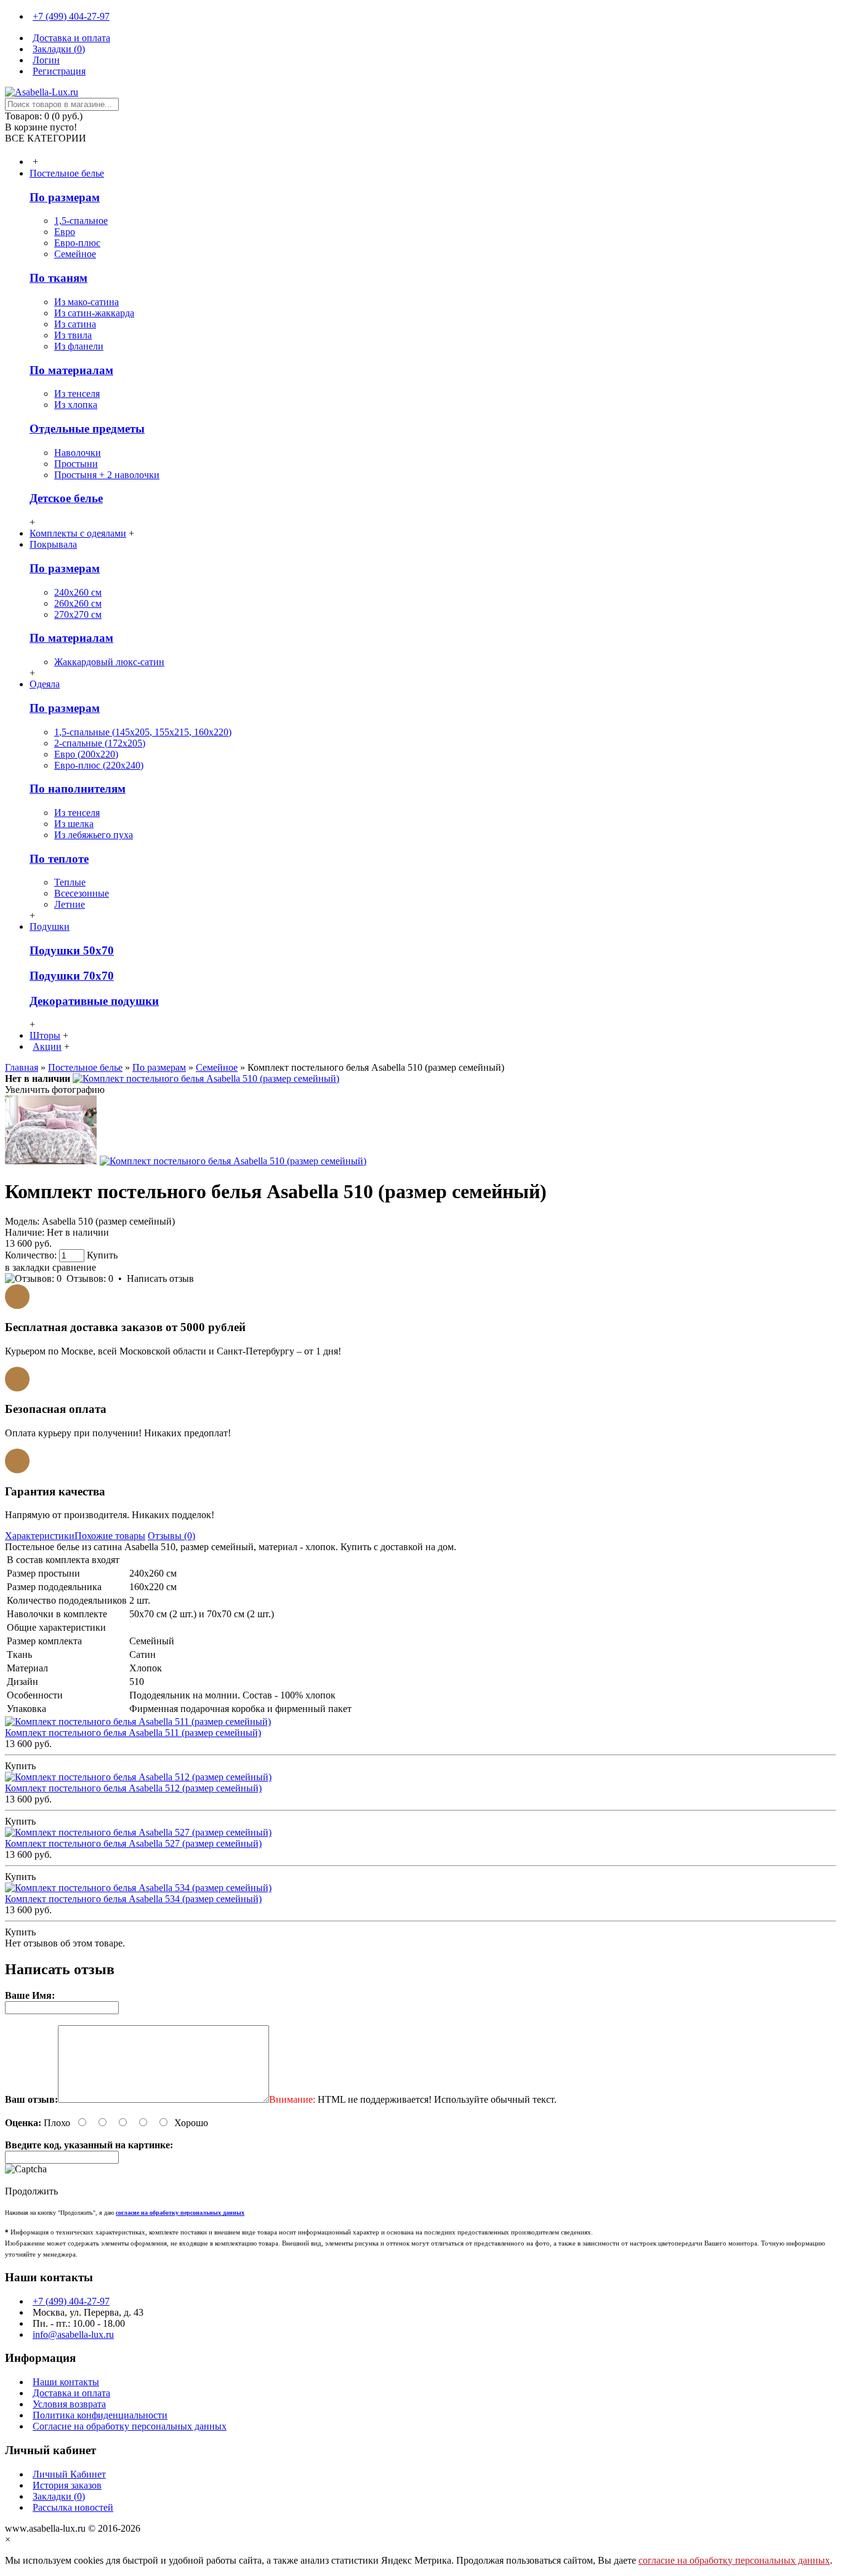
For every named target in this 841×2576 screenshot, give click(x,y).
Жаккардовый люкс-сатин (109, 662)
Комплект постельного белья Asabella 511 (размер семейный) (133, 1733)
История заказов (67, 2485)
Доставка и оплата (71, 2393)
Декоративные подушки (94, 1001)
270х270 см (78, 614)
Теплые (70, 882)
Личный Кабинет (69, 2474)
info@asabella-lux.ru (73, 2334)
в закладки (27, 1267)
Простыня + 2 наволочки (107, 475)
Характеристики (40, 1536)
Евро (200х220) (86, 754)
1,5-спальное (81, 221)
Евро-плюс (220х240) (99, 765)
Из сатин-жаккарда (94, 313)
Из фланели (79, 346)
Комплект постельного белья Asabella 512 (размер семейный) (133, 1788)
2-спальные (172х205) (100, 743)
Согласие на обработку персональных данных (130, 2426)
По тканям (58, 278)
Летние (70, 904)
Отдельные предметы (87, 429)
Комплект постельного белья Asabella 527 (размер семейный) (133, 1843)
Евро (65, 232)
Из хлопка (76, 405)
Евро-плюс (77, 243)
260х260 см (78, 603)
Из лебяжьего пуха (94, 835)
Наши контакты (66, 2382)
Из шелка (74, 824)
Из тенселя (77, 394)
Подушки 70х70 (72, 976)
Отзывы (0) (171, 1536)
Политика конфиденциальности (100, 2415)
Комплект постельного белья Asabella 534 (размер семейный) (133, 1899)
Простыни (76, 464)
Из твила (73, 335)
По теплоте (59, 859)
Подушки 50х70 (72, 950)
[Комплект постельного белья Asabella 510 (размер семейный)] (206, 1078)
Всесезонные (82, 893)
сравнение (74, 1267)
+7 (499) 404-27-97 (71, 2301)
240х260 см (78, 592)
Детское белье (66, 498)
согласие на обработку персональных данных (734, 2560)
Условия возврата (69, 2404)
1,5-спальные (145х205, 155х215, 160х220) (143, 732)
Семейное (75, 254)
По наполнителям (78, 789)
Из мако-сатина (87, 302)
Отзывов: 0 (90, 1278)
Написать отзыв (160, 1278)
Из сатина (75, 324)
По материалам (71, 370)
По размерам (65, 197)
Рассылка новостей (73, 2507)
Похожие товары (110, 1536)
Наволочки (78, 453)
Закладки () (59, 2496)
